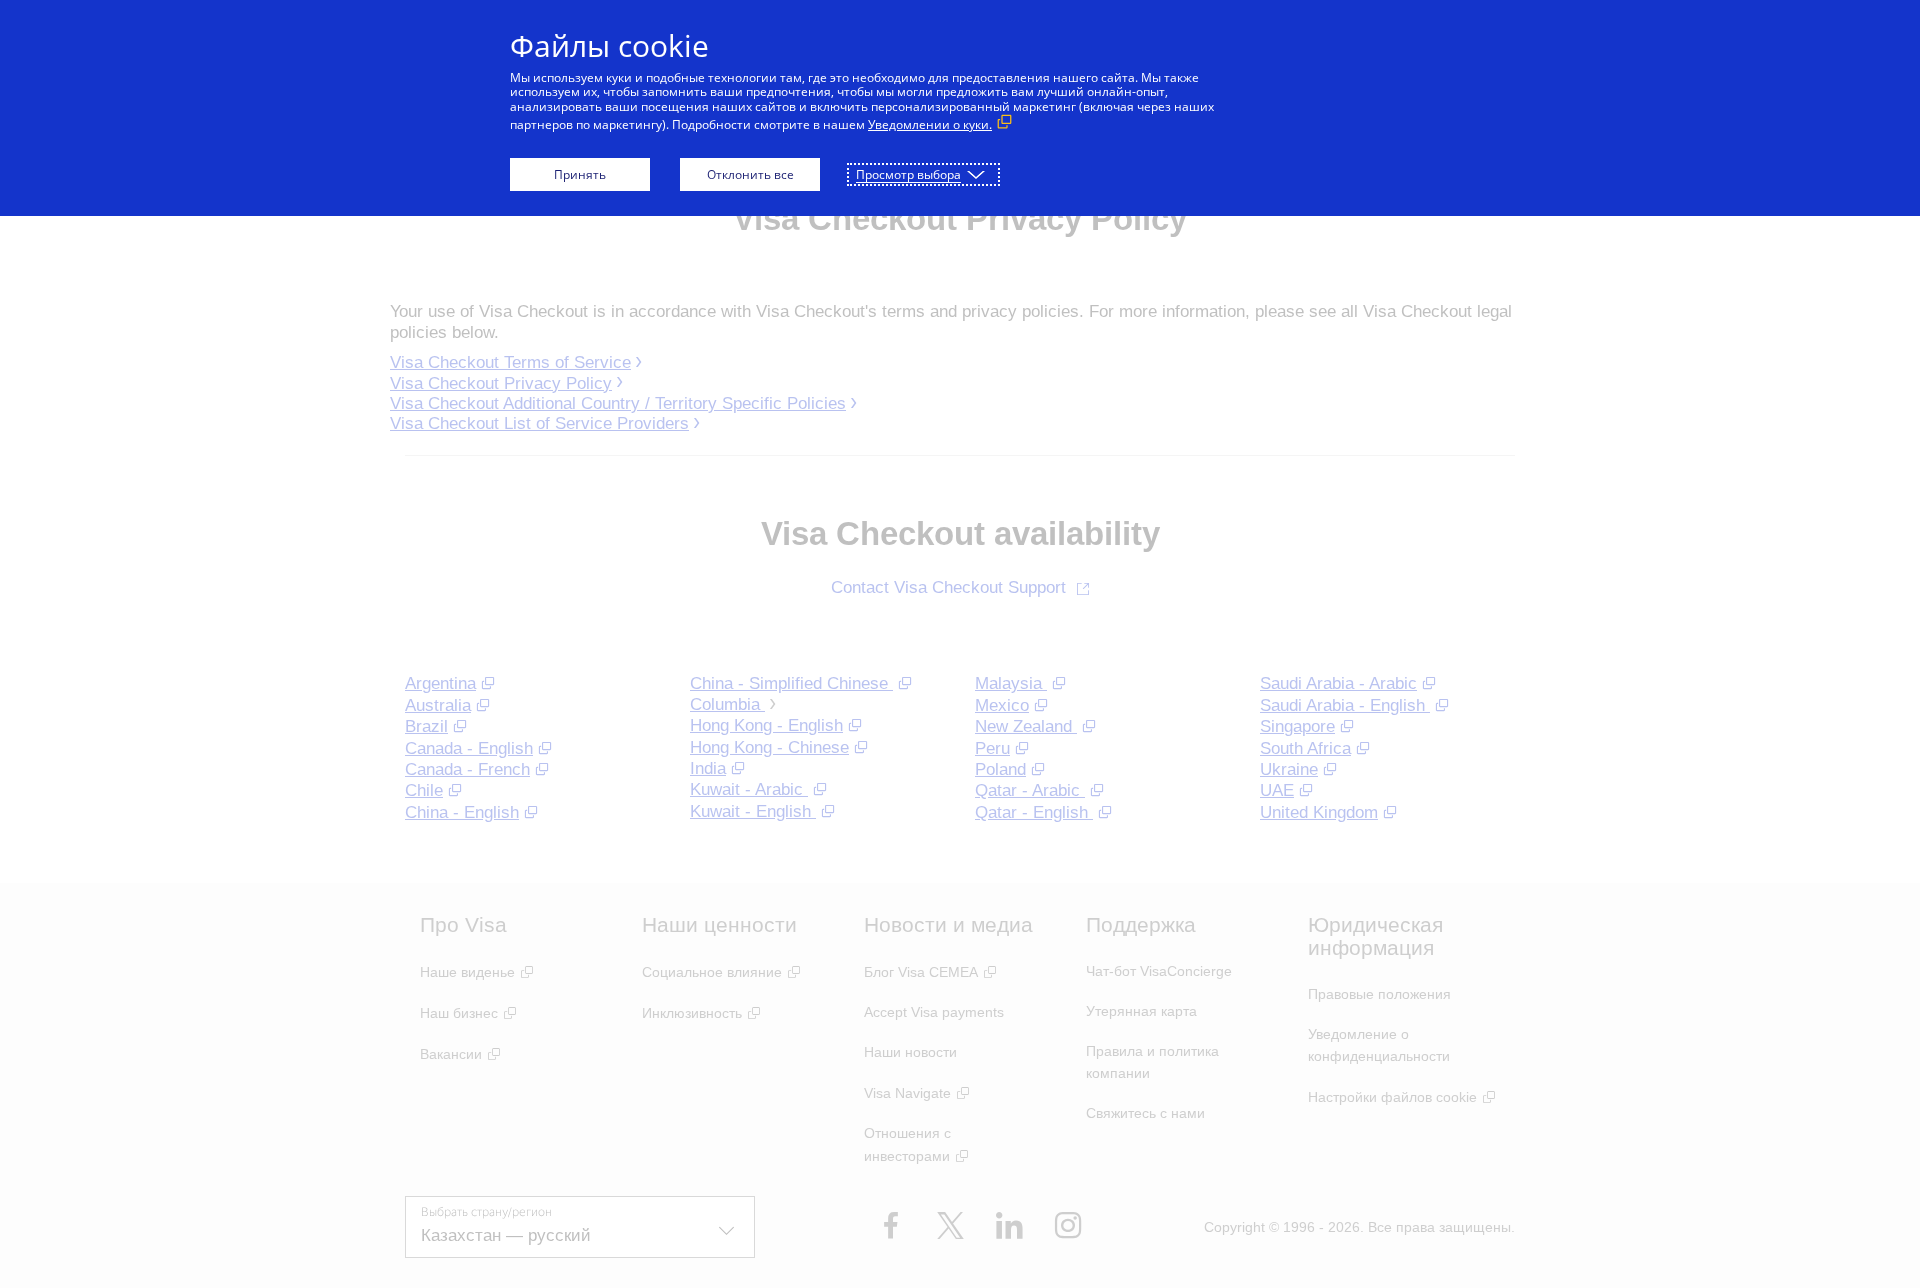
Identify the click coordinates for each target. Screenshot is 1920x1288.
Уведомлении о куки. (930, 124)
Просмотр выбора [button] (908, 174)
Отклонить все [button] (750, 174)
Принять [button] (580, 174)
